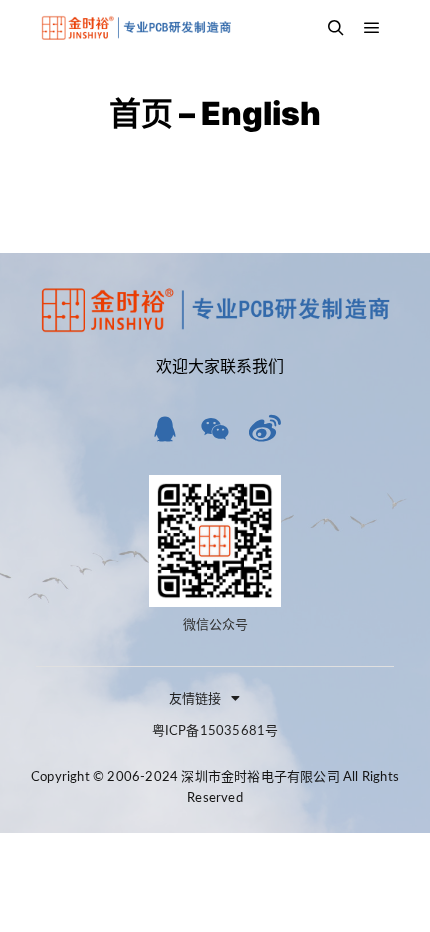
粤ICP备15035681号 (215, 731)
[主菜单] (372, 28)
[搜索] (336, 28)
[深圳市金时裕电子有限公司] (135, 27)
